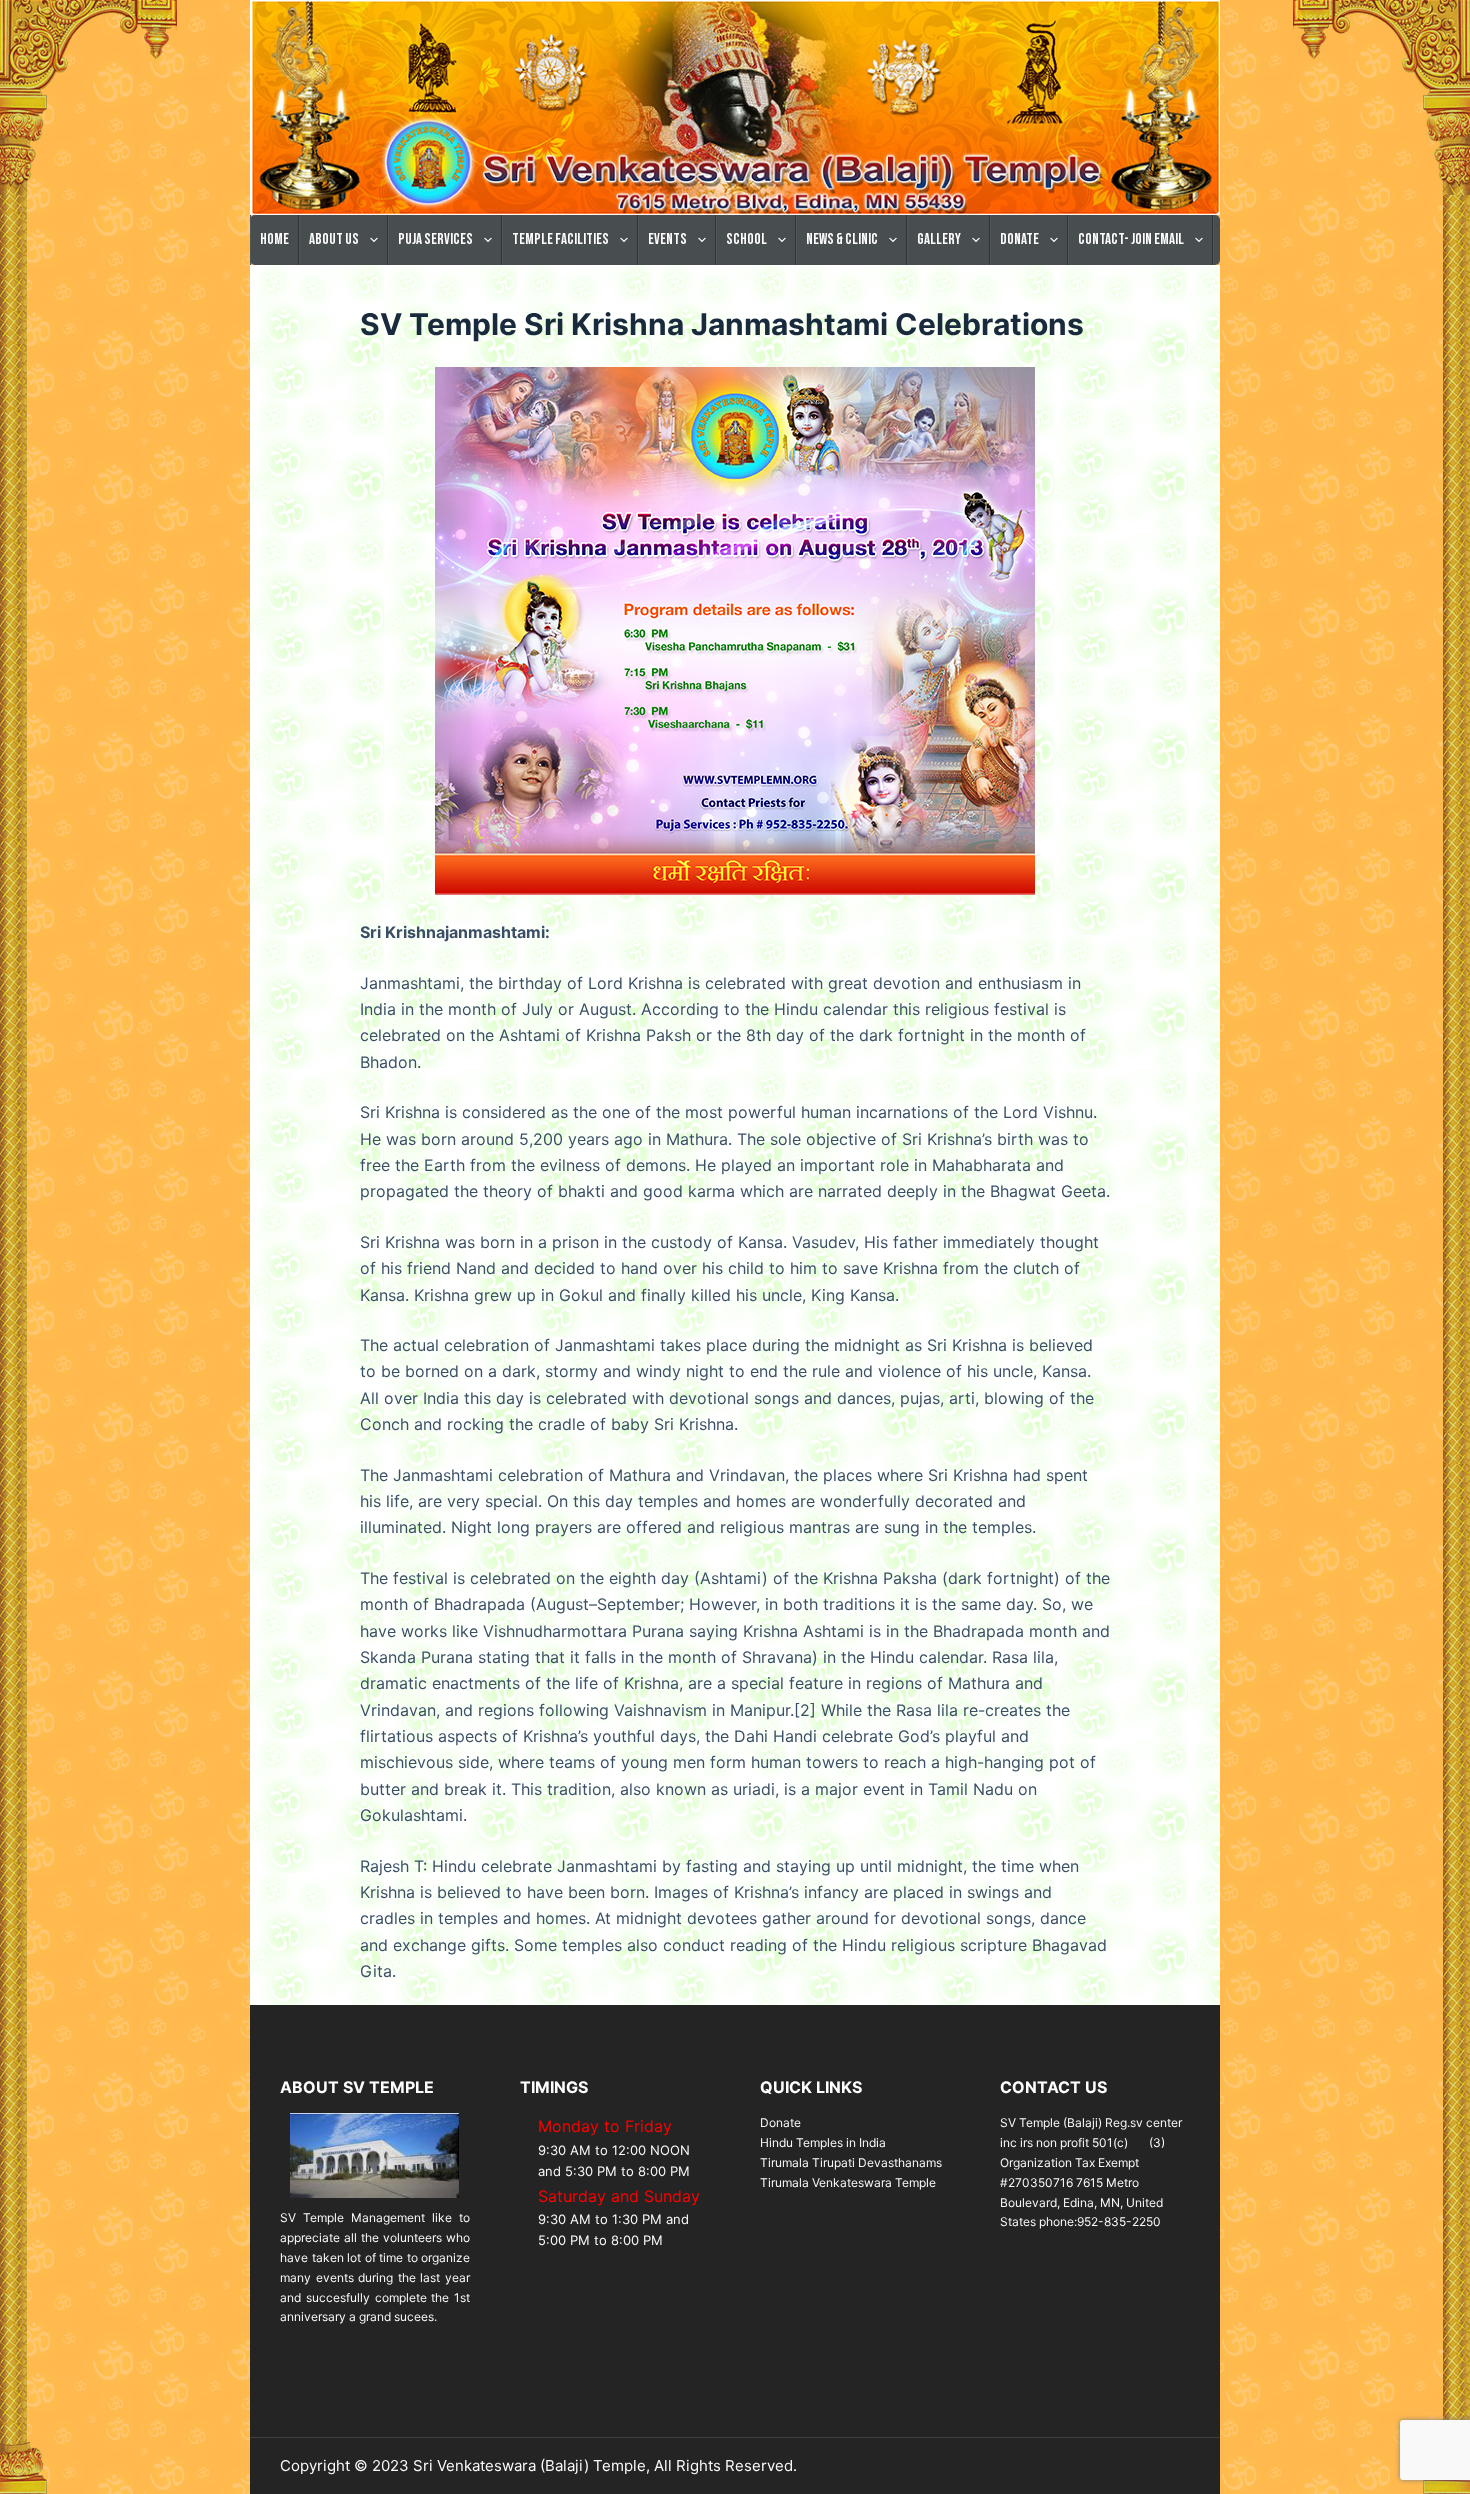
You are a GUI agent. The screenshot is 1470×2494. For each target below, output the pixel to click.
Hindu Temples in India (823, 2142)
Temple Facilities (560, 239)
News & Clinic (842, 239)
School (746, 239)
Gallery (939, 239)
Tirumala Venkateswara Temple (848, 2182)
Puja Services (435, 239)
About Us (334, 239)
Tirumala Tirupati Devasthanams (851, 2162)
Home (274, 239)
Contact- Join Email (1131, 239)
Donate (1019, 239)
